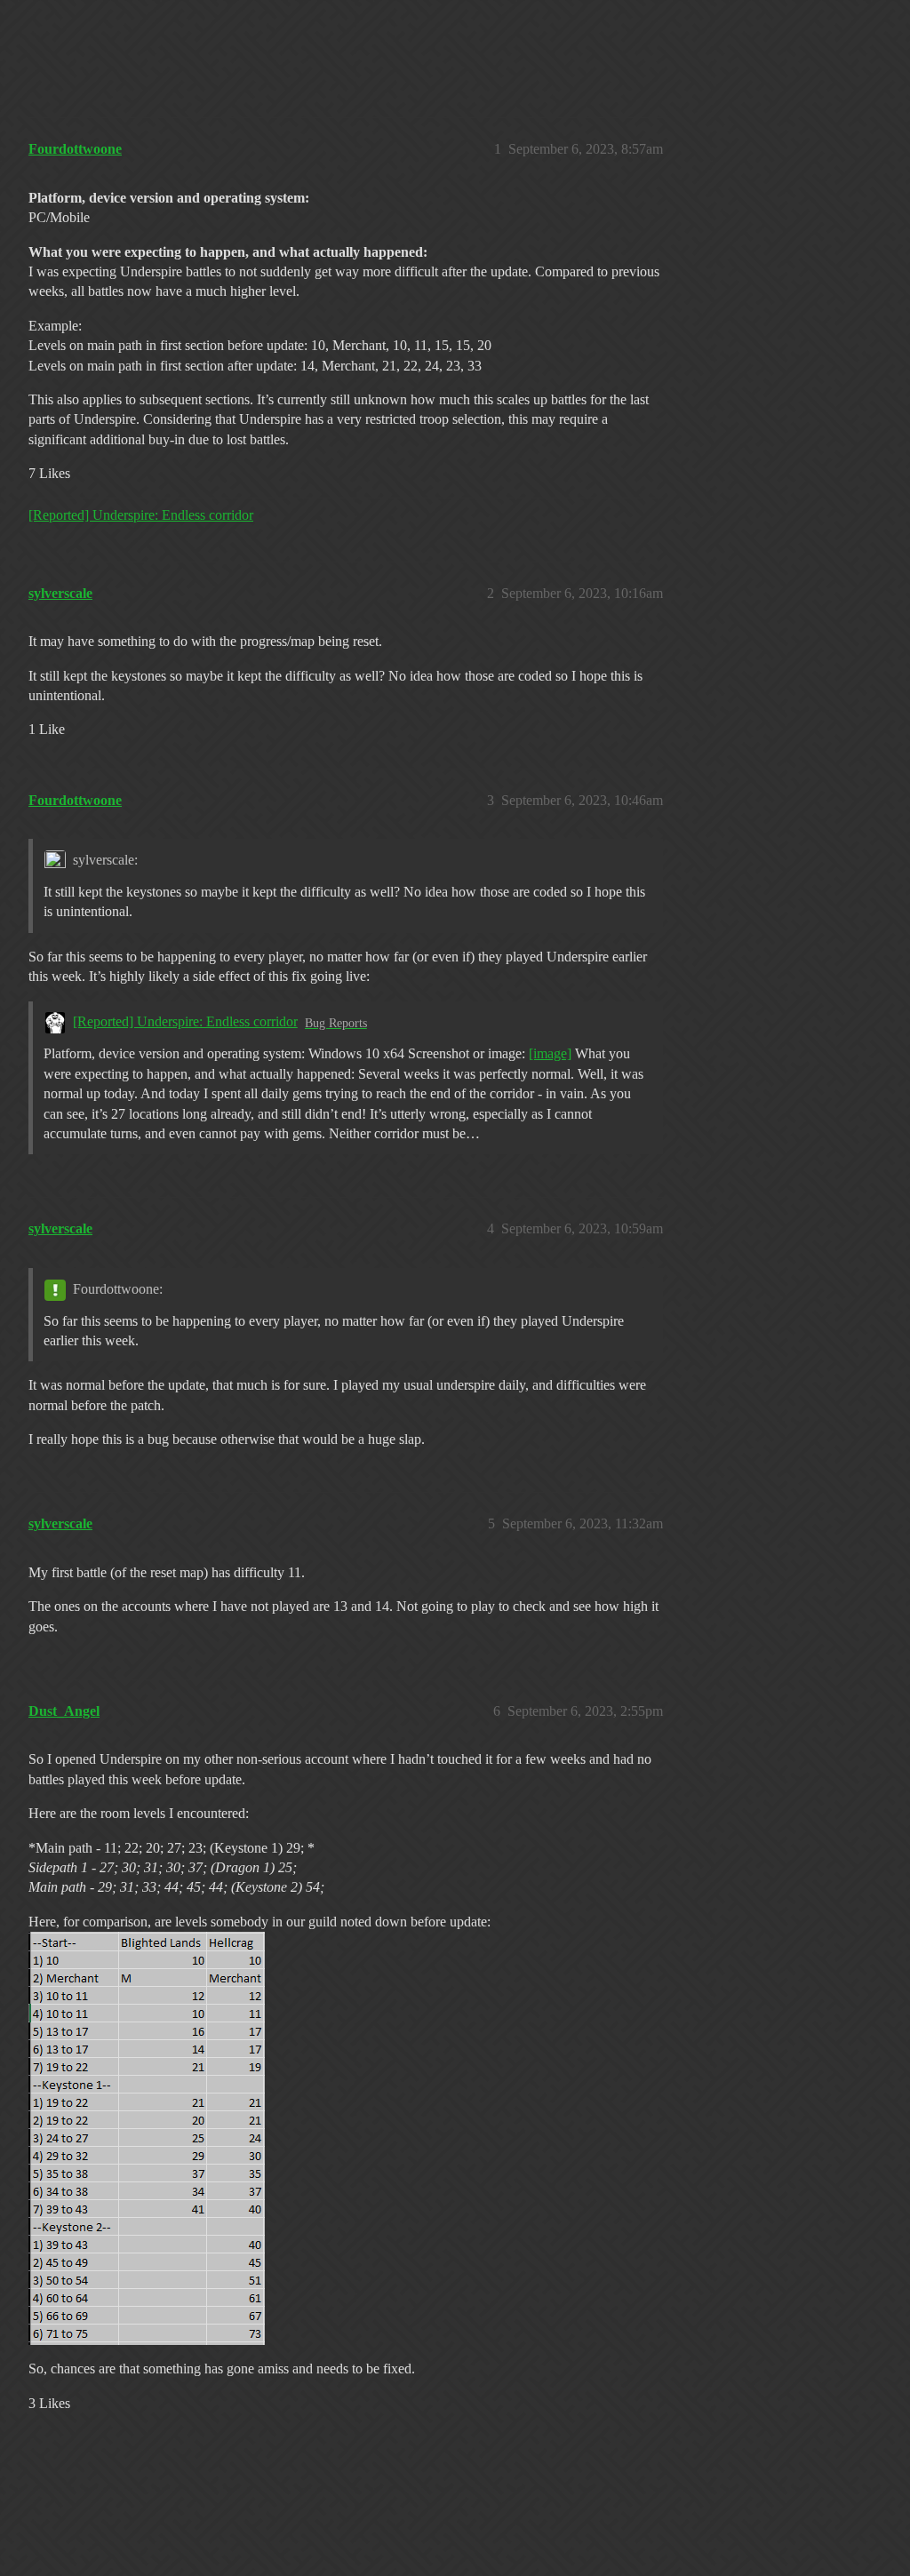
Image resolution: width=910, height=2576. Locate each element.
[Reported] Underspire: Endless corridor (141, 515)
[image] (550, 1053)
